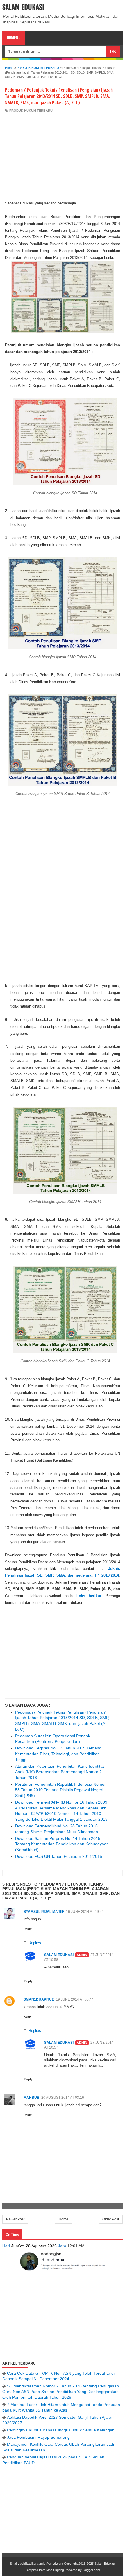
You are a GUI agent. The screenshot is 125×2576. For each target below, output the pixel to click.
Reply (28, 1929)
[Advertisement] (63, 156)
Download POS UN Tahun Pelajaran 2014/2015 (59, 1856)
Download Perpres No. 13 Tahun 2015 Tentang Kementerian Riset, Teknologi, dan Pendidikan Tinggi (58, 1754)
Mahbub (32, 2098)
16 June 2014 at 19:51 (85, 1912)
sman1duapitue (39, 1999)
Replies (35, 1943)
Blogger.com (91, 2570)
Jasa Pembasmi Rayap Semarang (38, 2437)
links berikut (89, 1596)
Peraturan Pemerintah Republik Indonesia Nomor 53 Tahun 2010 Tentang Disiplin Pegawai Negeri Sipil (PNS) (60, 1790)
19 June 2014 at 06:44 (75, 1999)
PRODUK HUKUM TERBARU (31, 111)
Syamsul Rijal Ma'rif (44, 1912)
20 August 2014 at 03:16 (63, 2098)
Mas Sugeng (55, 2570)
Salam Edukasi (23, 7)
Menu (16, 38)
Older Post (111, 2219)
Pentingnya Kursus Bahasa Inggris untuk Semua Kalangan (61, 2430)
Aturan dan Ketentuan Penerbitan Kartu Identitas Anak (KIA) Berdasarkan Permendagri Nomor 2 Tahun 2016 (60, 1772)
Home (64, 2219)
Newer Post (15, 2219)
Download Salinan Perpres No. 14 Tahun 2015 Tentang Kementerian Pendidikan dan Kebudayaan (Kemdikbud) (62, 1844)
